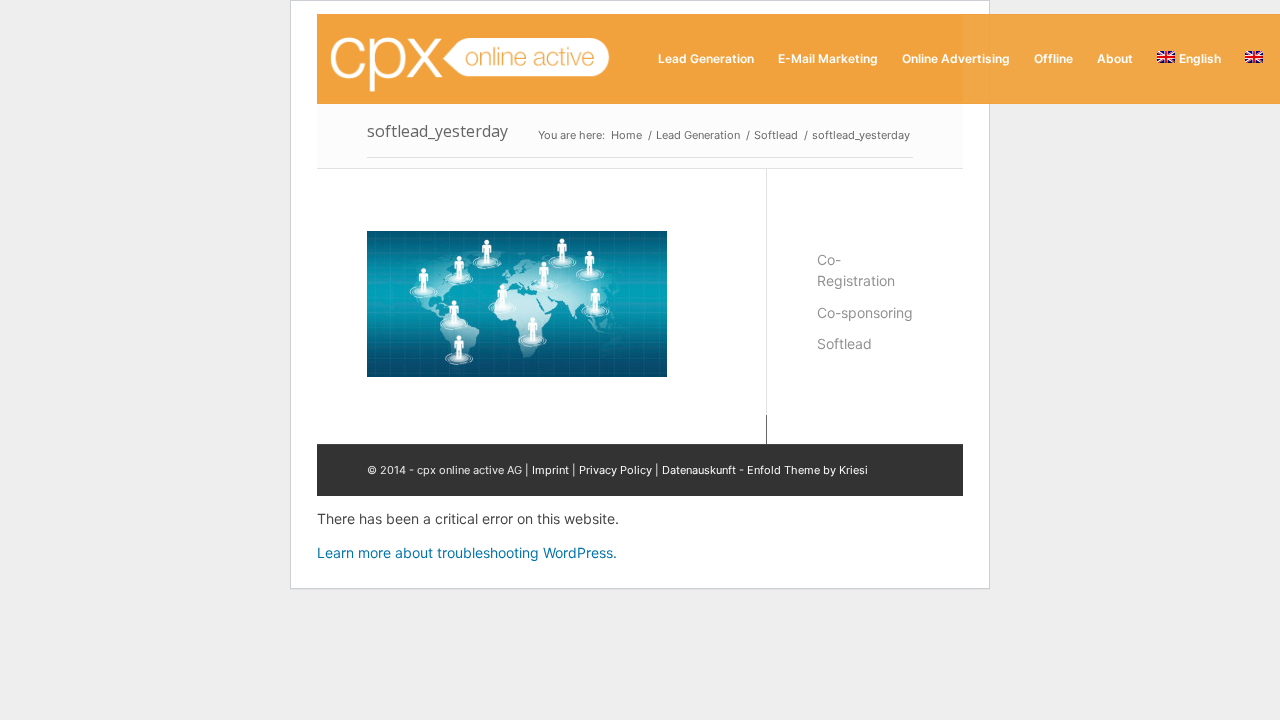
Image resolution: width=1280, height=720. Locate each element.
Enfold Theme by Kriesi (807, 470)
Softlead (844, 343)
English (1200, 58)
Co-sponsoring (865, 312)
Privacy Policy (615, 470)
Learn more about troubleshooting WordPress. (467, 552)
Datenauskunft (699, 470)
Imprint (550, 470)
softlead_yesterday (437, 131)
